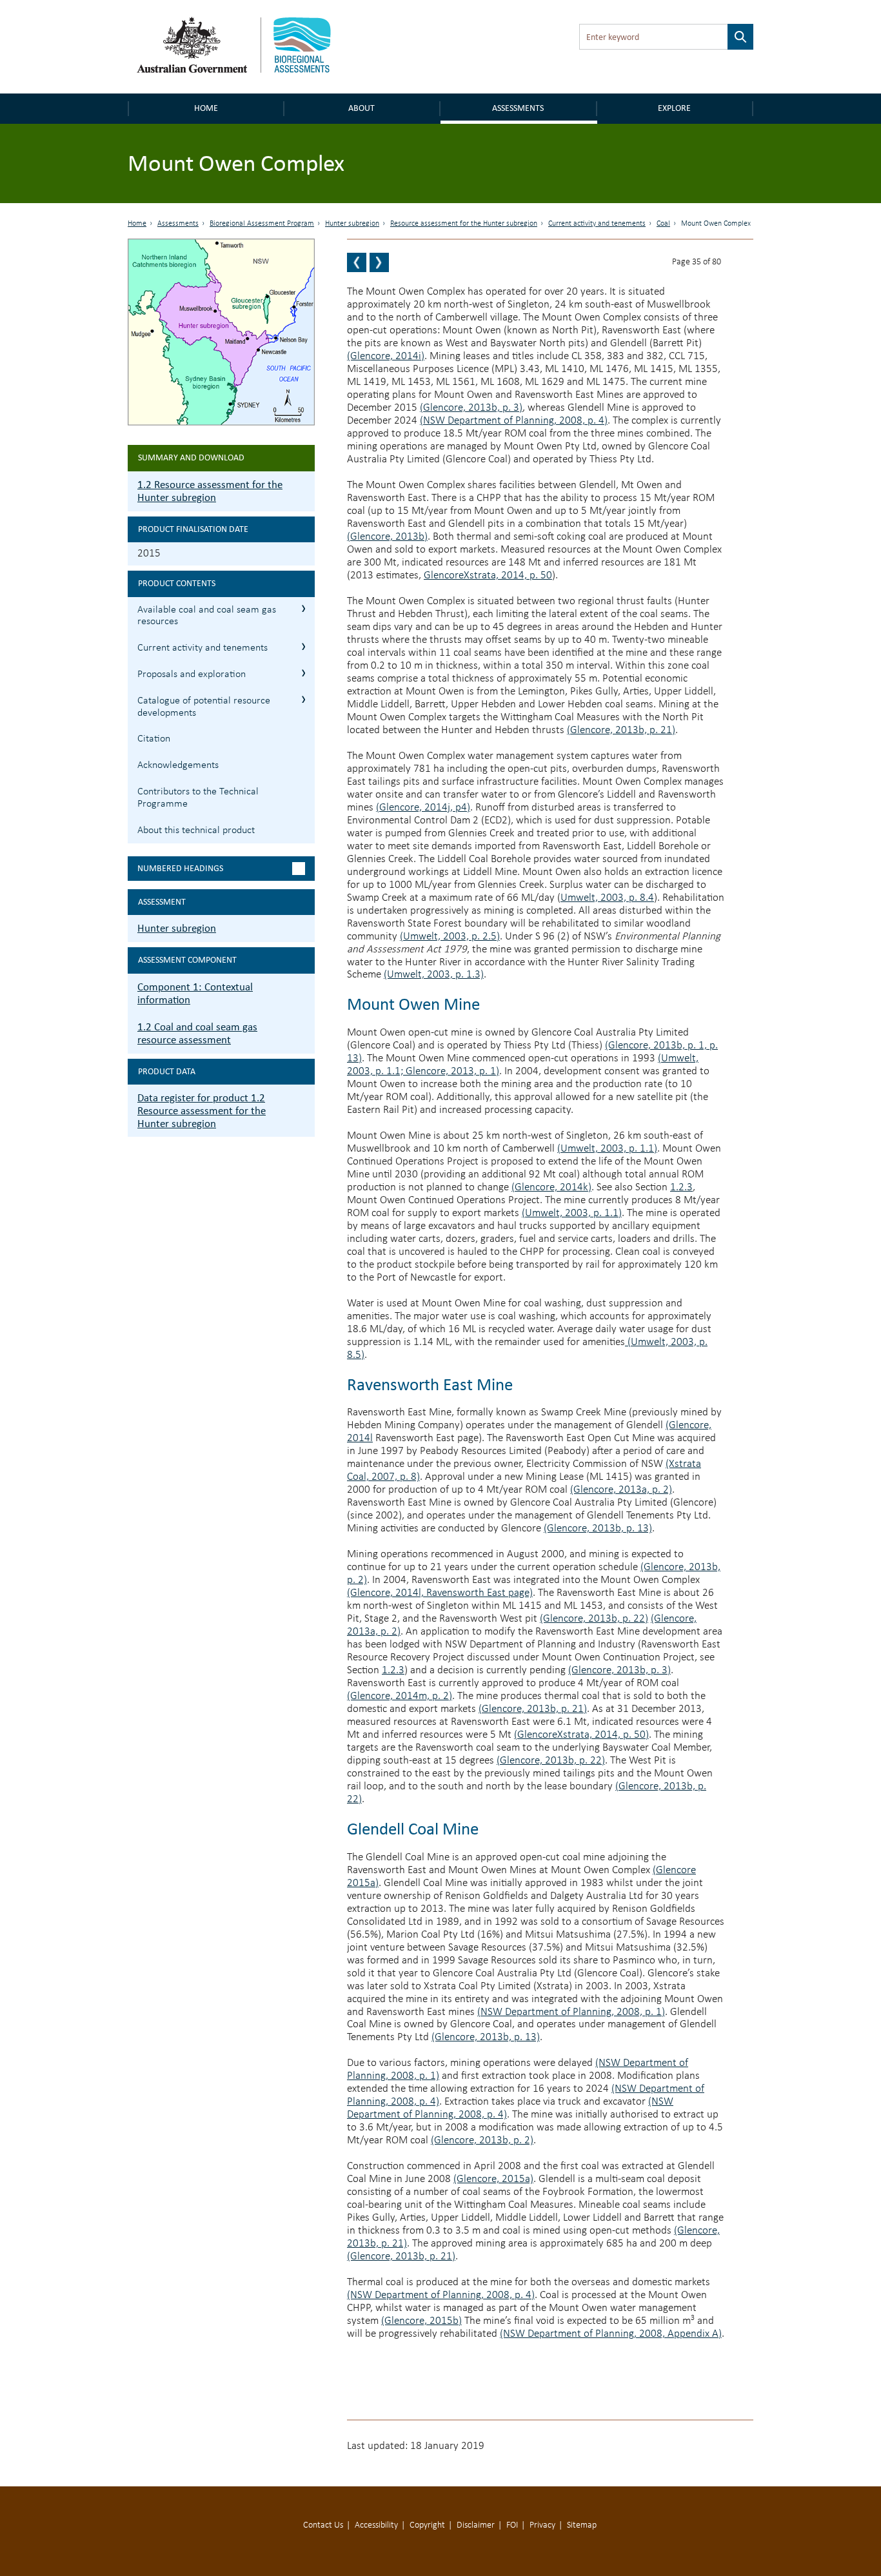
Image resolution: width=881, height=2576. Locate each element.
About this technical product (196, 831)
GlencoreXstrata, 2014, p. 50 (488, 575)
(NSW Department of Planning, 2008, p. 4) (514, 421)
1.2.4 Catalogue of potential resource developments (303, 699)
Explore (674, 108)
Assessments (518, 108)
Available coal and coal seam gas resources (207, 616)
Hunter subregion (352, 224)
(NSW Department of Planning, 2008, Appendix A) (611, 2334)
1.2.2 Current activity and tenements (303, 646)
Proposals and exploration (192, 674)
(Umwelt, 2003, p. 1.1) (607, 1149)
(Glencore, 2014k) (551, 1187)
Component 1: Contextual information (195, 993)
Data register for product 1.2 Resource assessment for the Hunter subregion (202, 1111)
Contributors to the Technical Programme (198, 798)
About (361, 108)
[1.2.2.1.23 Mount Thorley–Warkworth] (379, 262)
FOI (512, 2525)
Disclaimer (476, 2525)
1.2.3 (681, 1187)
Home (206, 108)
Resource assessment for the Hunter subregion (464, 224)
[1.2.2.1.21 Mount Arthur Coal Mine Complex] (357, 262)
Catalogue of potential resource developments (204, 707)
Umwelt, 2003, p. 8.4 (607, 898)
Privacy (542, 2525)
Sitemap (582, 2525)
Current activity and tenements (597, 224)
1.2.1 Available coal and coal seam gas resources (303, 608)
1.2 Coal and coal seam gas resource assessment (197, 1033)
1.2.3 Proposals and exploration (303, 673)
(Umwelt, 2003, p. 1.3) (434, 975)
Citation (154, 739)
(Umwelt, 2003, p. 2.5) (450, 937)
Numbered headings (180, 868)
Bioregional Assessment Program (262, 224)
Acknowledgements (178, 765)
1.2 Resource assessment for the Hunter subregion (210, 491)
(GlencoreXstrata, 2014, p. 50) (581, 1735)
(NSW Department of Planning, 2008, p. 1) (571, 2012)
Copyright (427, 2525)
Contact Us (323, 2525)
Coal (663, 224)
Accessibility (376, 2525)
